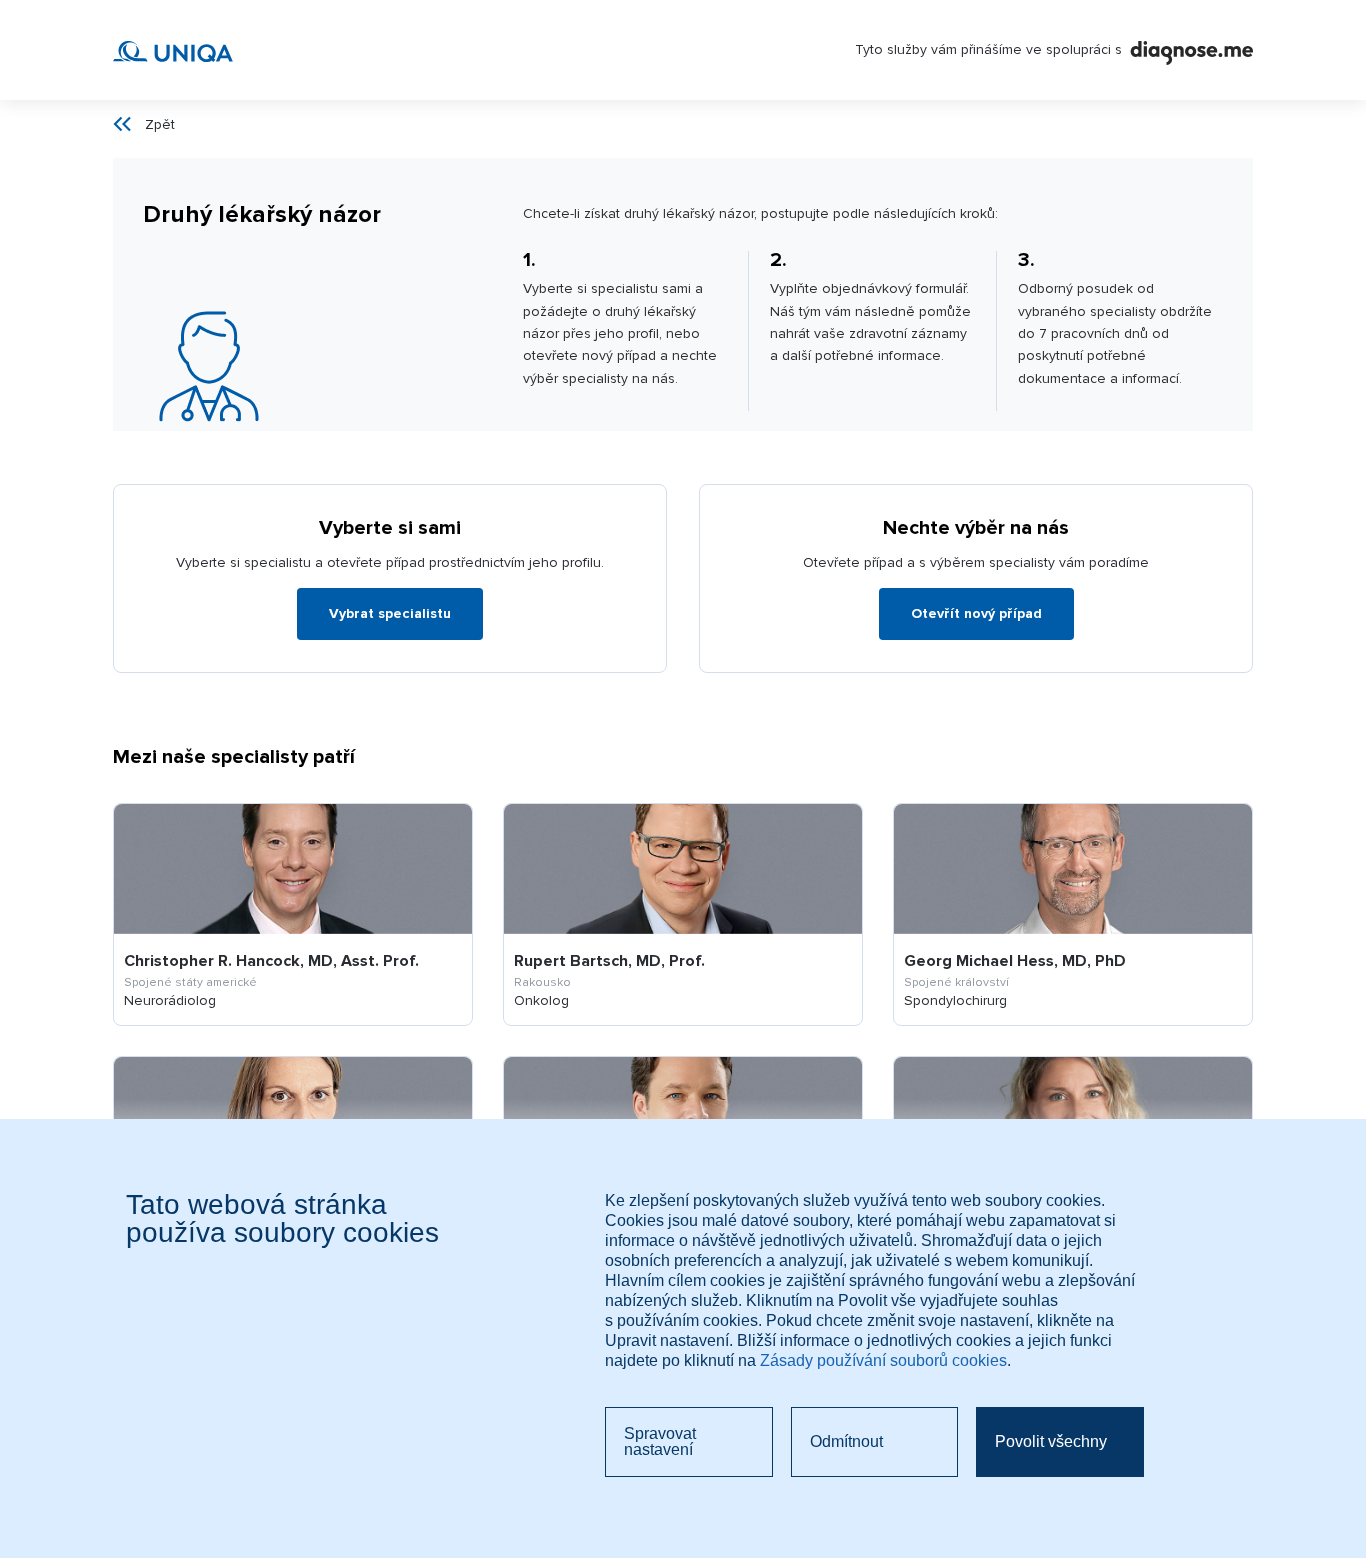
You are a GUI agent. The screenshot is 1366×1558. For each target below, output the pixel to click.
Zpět (160, 124)
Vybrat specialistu (390, 613)
